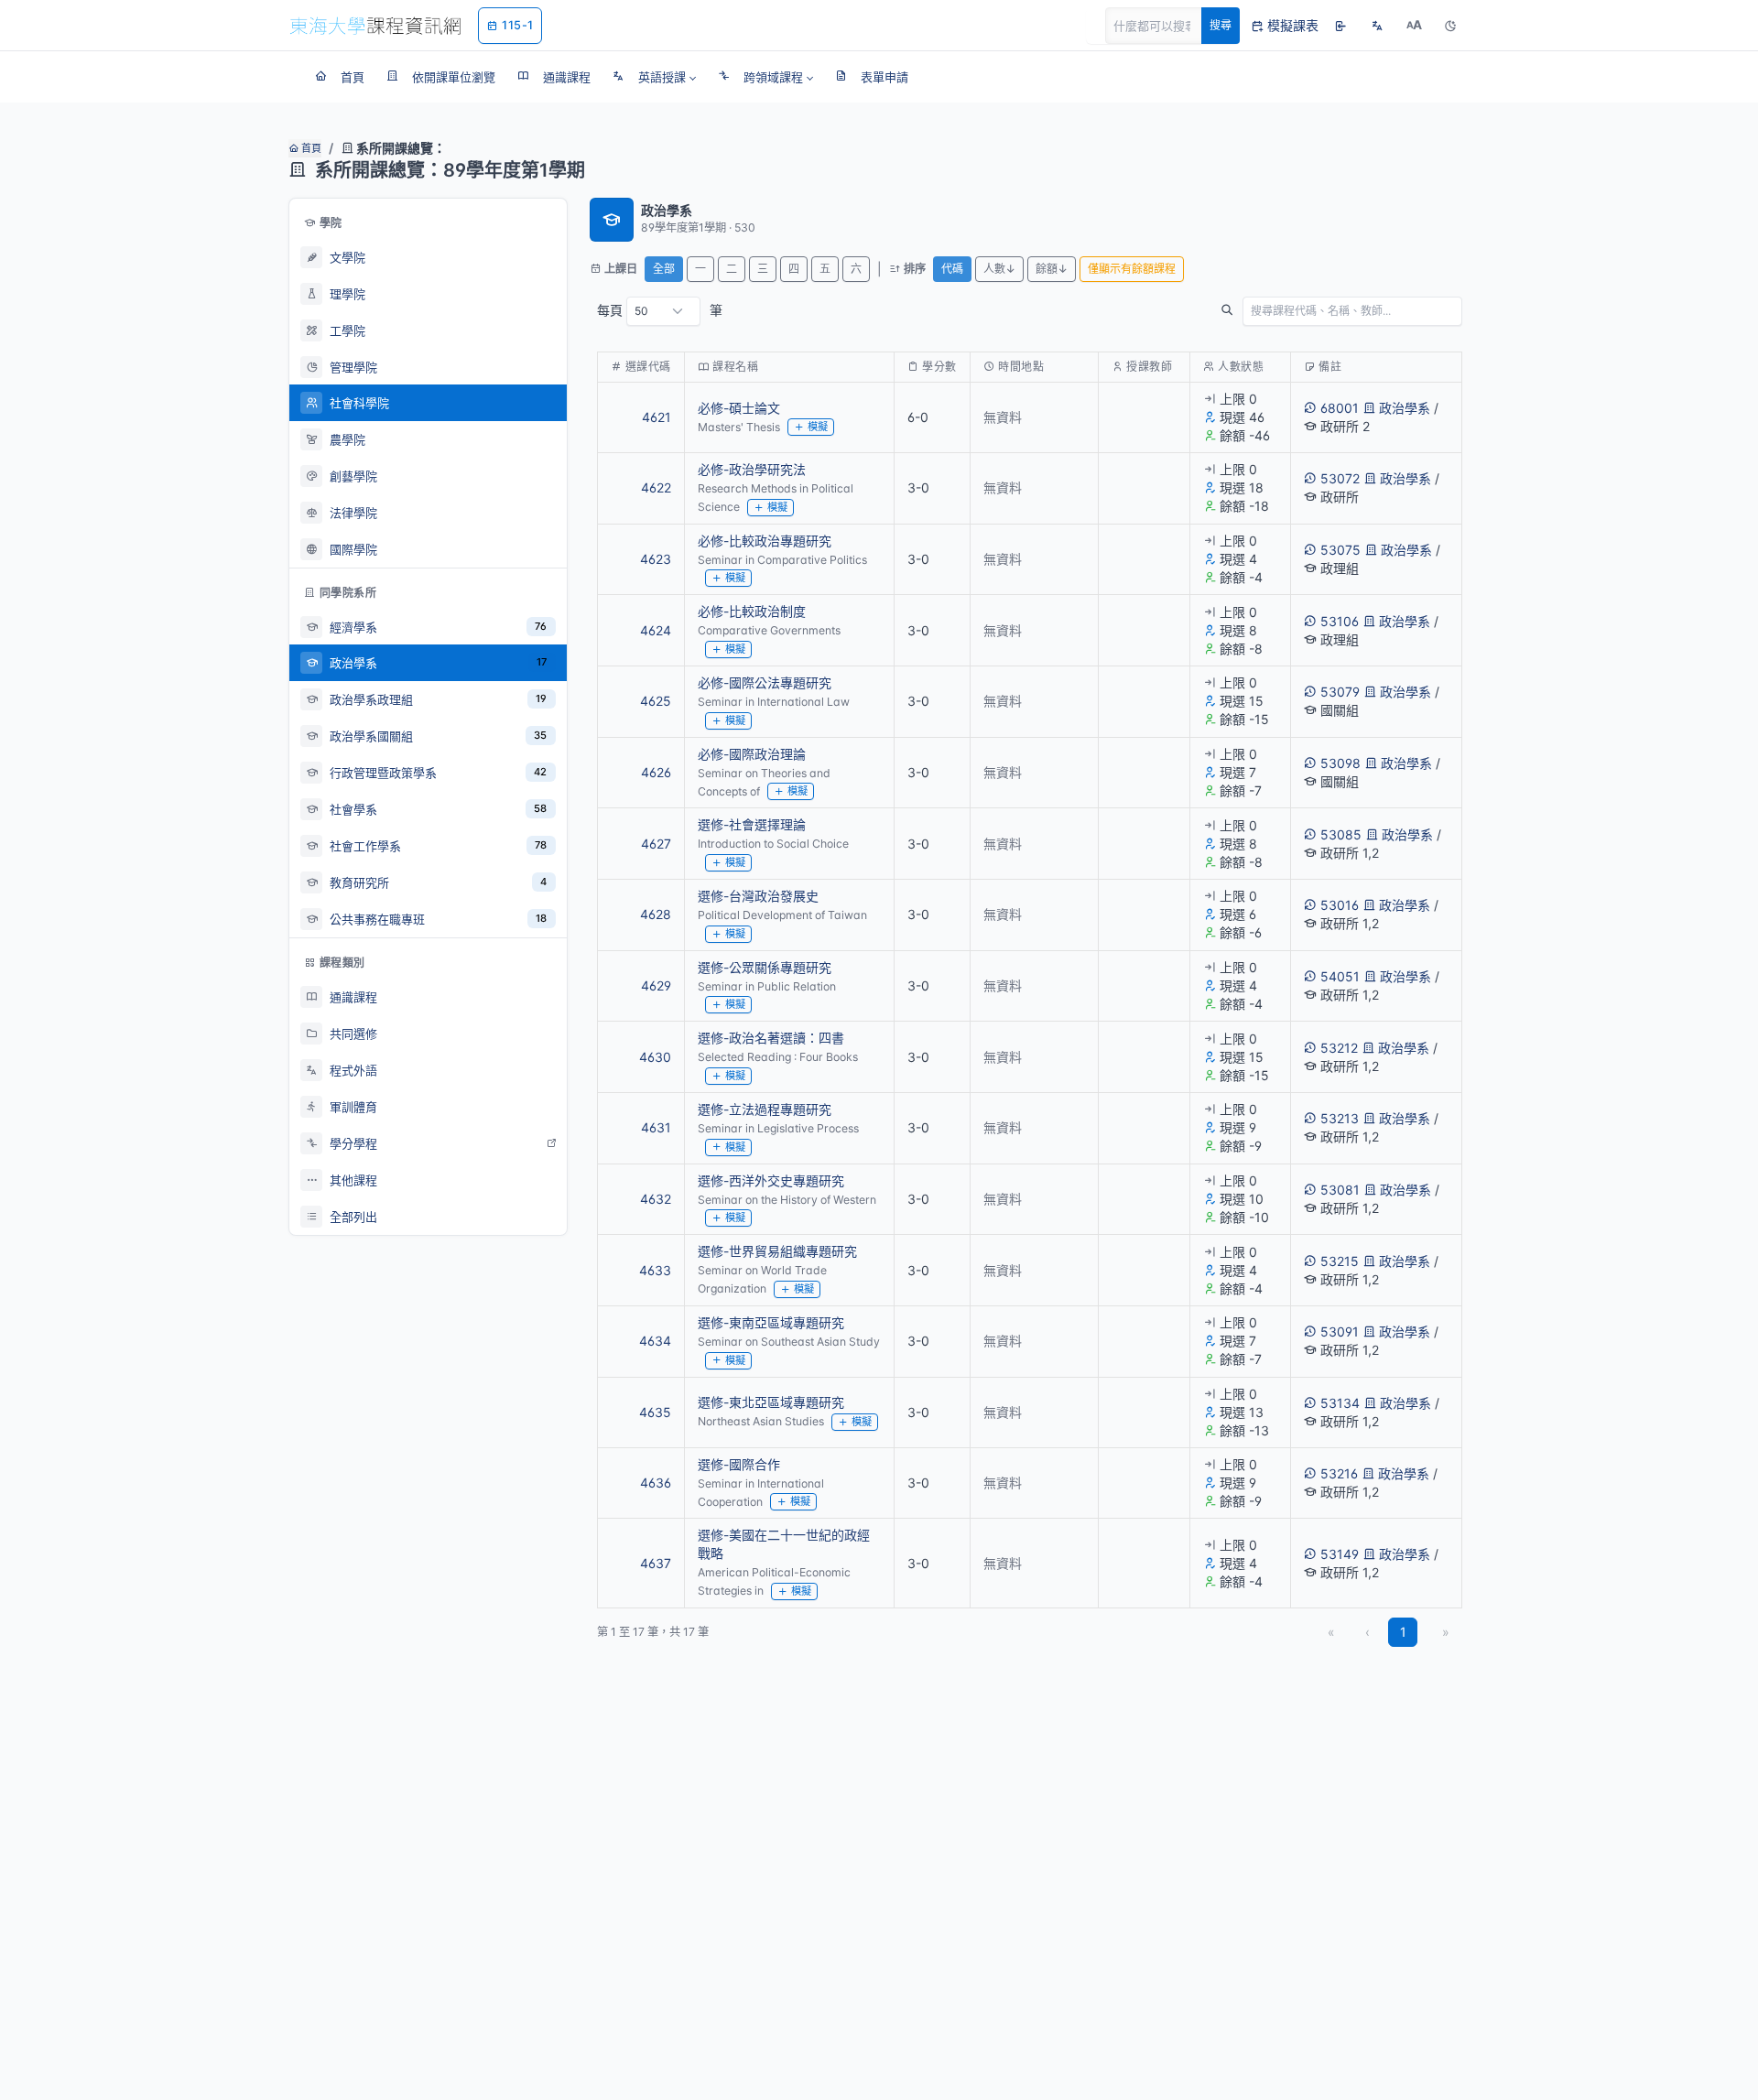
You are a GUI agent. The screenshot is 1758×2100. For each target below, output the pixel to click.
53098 (1340, 763)
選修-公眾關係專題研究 (765, 967)
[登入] (1340, 26)
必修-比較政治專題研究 (765, 541)
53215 (1340, 1261)
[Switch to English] (1377, 26)
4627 (656, 844)
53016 (1340, 905)
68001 (1340, 408)
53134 (1340, 1403)
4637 (656, 1563)
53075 (1340, 550)
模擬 (818, 427)
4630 (655, 1057)
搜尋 (1221, 25)
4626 (656, 772)
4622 (656, 487)
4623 (656, 559)
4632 (656, 1199)
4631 (656, 1127)
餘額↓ (1052, 269)
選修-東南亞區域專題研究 (771, 1322)
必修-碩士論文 (739, 408)
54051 (1340, 976)
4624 (656, 630)
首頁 (310, 148)
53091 (1340, 1331)
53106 (1340, 621)
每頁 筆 (660, 310)
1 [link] (1403, 1632)
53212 (1339, 1048)
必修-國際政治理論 (752, 754)
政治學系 (1405, 408)
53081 (1340, 1190)
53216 (1339, 1473)
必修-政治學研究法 (752, 469)
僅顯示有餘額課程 (1132, 269)
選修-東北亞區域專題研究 (771, 1402)
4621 (657, 417)
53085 (1341, 834)
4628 (656, 914)
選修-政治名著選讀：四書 (771, 1038)
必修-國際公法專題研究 (765, 682)
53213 (1340, 1118)
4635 (655, 1412)
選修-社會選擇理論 (752, 824)
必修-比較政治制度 (752, 611)
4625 (656, 701)
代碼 (952, 269)
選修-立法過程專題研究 (765, 1109)
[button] (654, 77)
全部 (664, 269)
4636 (656, 1483)
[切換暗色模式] (1450, 26)
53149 (1340, 1554)
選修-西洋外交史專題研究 (771, 1180)
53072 (1340, 478)
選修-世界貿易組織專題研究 (777, 1251)
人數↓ (999, 269)
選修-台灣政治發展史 (758, 896)
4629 (656, 985)
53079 (1340, 692)
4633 (655, 1270)
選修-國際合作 (739, 1464)
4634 (655, 1341)
